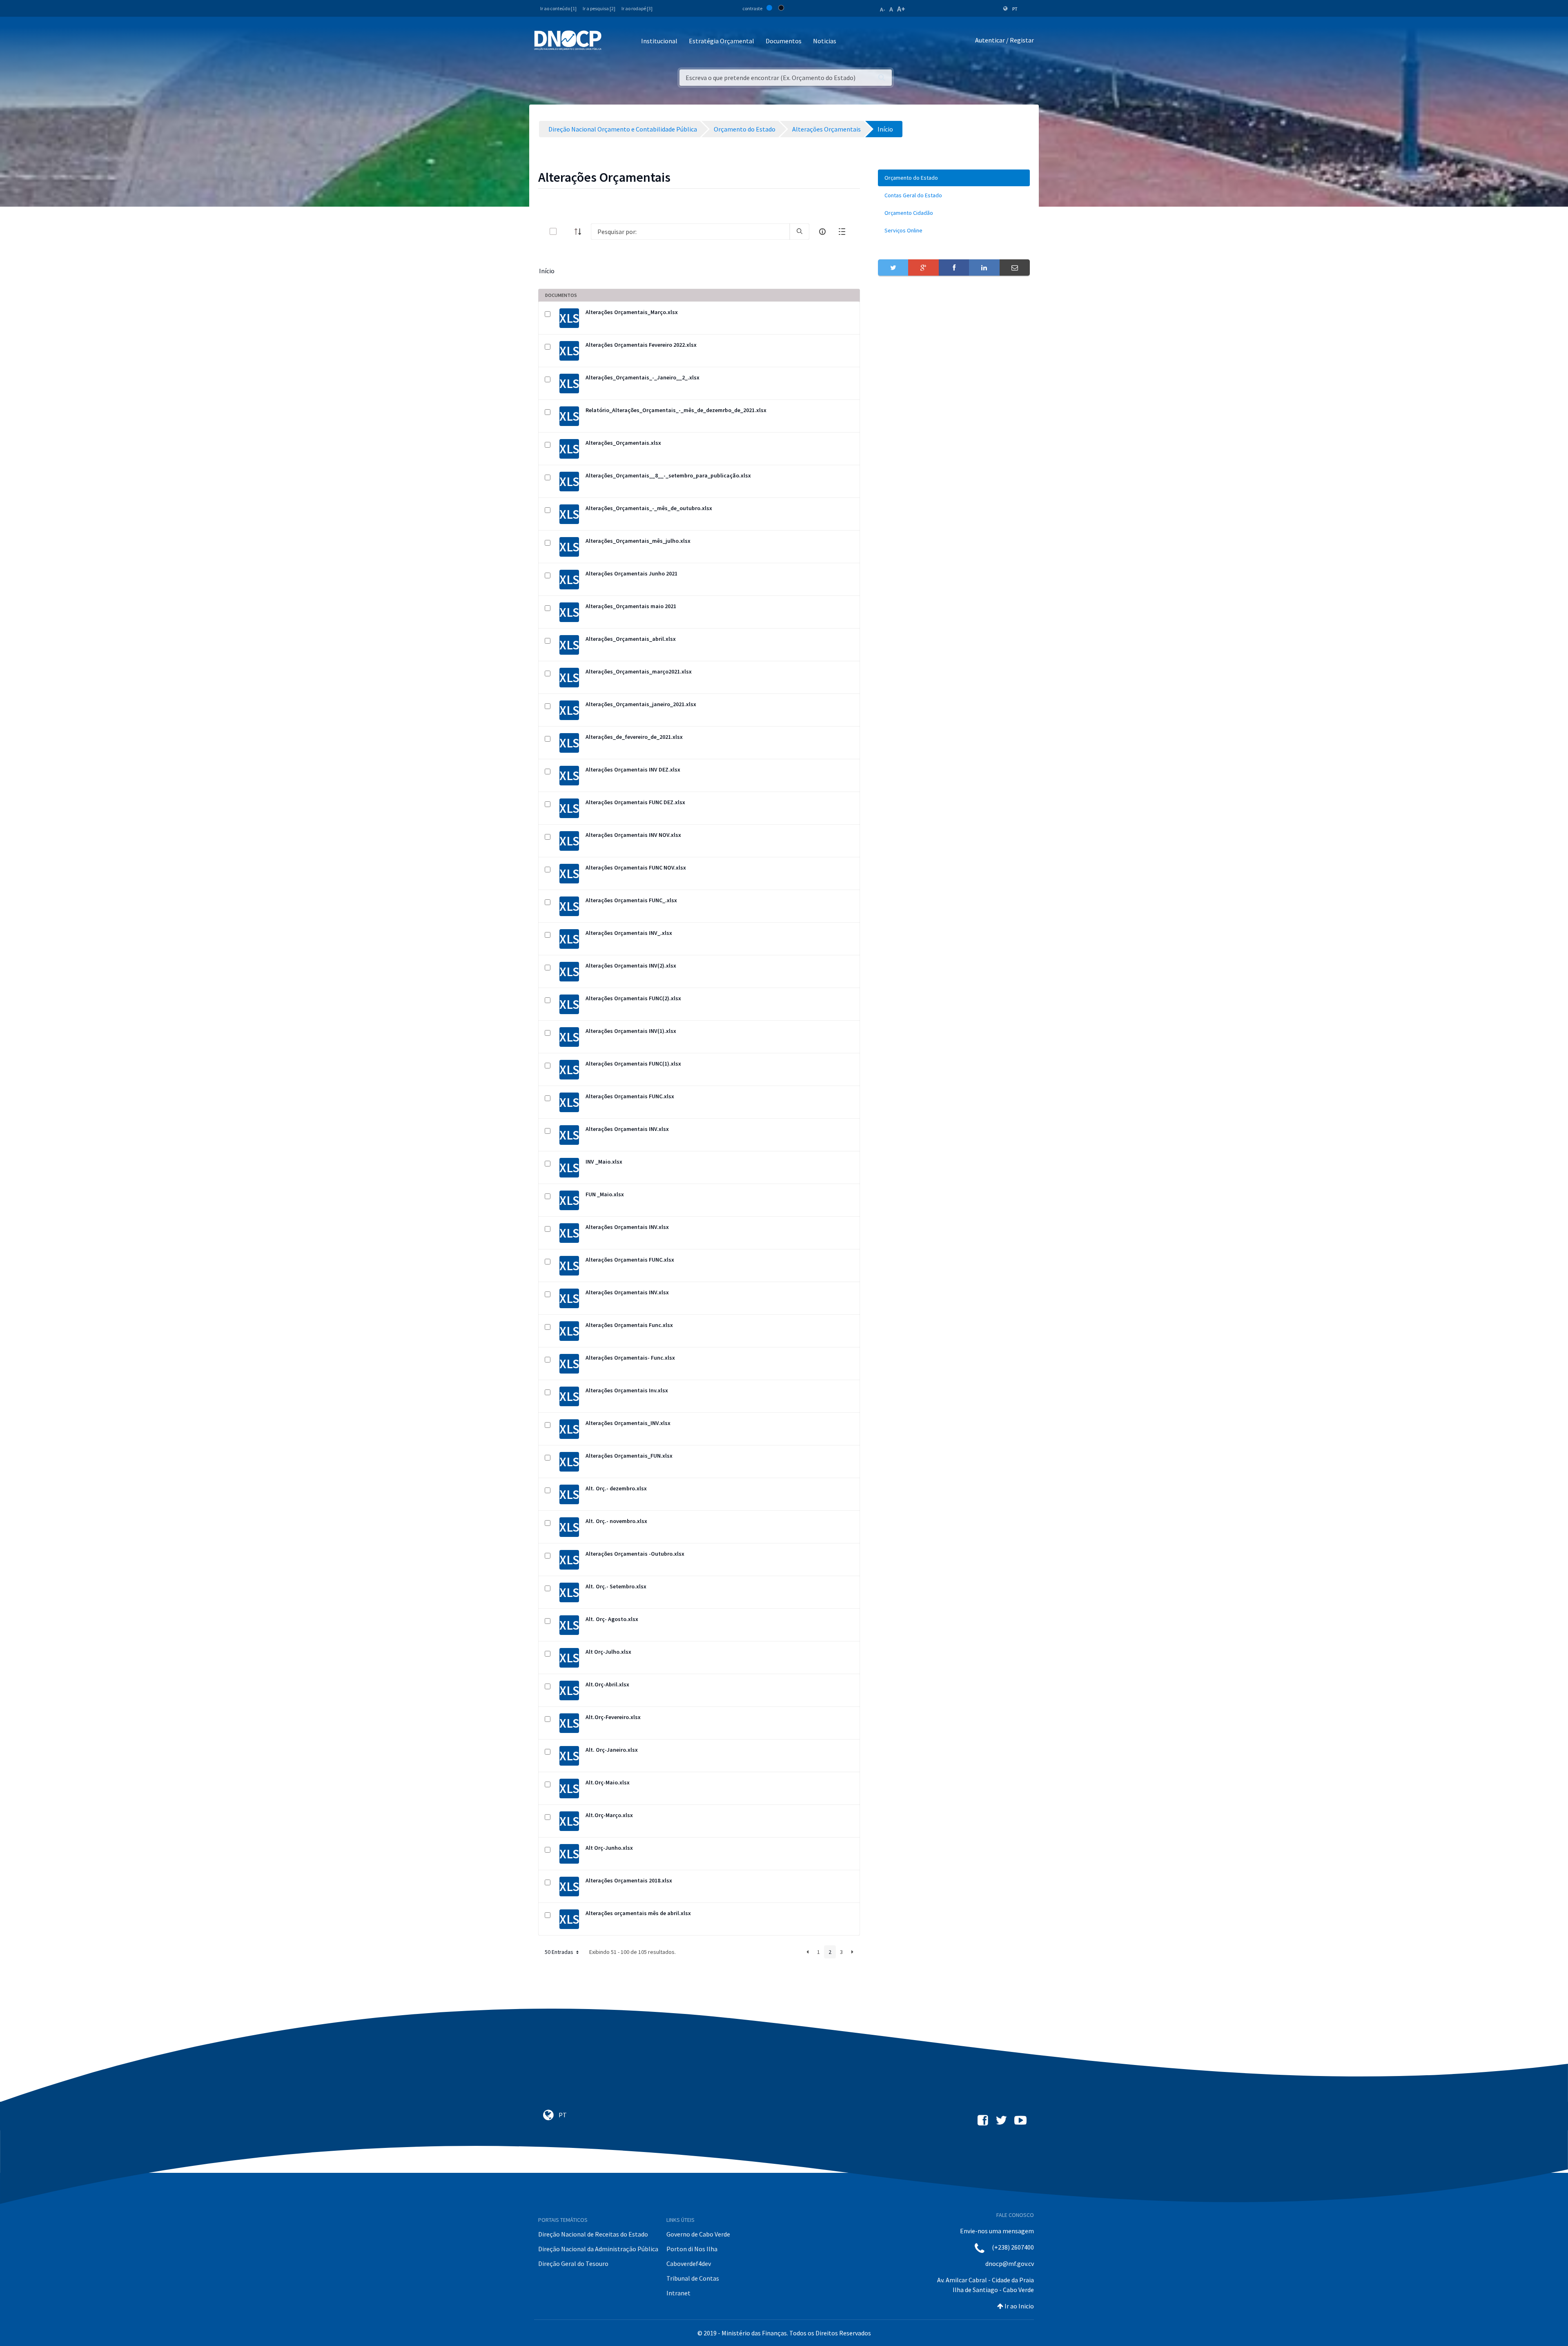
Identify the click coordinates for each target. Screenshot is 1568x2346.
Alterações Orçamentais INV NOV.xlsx (633, 835)
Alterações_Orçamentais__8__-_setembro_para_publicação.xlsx (668, 475)
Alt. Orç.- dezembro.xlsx (616, 1488)
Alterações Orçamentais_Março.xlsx (632, 312)
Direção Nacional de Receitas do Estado (593, 2234)
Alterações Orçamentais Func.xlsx (629, 1325)
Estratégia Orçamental (722, 41)
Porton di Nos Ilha (692, 2249)
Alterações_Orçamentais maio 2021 (631, 606)
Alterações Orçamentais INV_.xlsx (629, 933)
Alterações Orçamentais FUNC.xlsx (630, 1096)
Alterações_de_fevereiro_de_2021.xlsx (634, 737)
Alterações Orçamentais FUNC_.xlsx (631, 900)
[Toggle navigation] (612, 41)
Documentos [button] (784, 41)
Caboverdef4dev (689, 2263)
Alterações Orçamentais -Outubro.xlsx (635, 1554)
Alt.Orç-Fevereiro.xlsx (613, 1717)
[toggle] (566, 231)
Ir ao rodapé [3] (637, 8)
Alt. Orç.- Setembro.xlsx (616, 1586)
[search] (800, 232)
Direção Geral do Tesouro (573, 2263)
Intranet (678, 2293)
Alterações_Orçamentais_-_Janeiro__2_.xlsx (643, 377)
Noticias (825, 41)
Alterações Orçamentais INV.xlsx (627, 1129)
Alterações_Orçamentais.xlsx (623, 443)
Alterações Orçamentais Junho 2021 (631, 573)
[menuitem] (954, 178)
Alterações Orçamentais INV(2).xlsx (631, 966)
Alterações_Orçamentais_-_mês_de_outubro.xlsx (649, 508)
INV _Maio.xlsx (604, 1162)
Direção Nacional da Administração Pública (598, 2249)
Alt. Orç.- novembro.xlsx (616, 1521)
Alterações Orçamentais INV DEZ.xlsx (633, 769)
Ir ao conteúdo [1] (558, 8)
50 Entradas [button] (560, 1952)
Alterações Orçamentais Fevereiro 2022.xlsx (641, 345)
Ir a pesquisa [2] (599, 8)
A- (883, 9)
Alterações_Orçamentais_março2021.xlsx (639, 671)
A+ (901, 9)
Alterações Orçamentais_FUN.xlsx (629, 1456)
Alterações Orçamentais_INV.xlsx (628, 1423)
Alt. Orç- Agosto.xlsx (612, 1619)
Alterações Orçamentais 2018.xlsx (629, 1880)
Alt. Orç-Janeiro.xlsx (612, 1750)
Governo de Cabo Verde (698, 2234)
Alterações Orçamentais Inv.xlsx (627, 1390)
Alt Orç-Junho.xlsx (609, 1848)
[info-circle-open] (822, 232)
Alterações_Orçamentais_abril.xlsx (631, 639)
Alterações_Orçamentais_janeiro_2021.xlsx (641, 704)
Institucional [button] (659, 41)
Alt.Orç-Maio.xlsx (608, 1782)
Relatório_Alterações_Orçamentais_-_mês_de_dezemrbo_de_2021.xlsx (676, 410)
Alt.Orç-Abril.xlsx (607, 1684)
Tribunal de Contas (693, 2278)
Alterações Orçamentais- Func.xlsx (630, 1358)
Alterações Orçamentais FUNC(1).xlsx (633, 1064)
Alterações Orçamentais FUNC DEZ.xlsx (635, 802)
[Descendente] (580, 232)
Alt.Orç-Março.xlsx (609, 1815)
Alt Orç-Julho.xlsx (608, 1652)
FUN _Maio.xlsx (605, 1194)
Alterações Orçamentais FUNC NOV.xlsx (636, 867)
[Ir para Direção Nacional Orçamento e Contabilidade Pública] (568, 40)
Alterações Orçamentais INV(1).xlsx (631, 1031)
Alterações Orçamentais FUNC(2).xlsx (633, 998)
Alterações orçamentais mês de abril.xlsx (638, 1913)
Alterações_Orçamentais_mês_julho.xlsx (638, 541)
